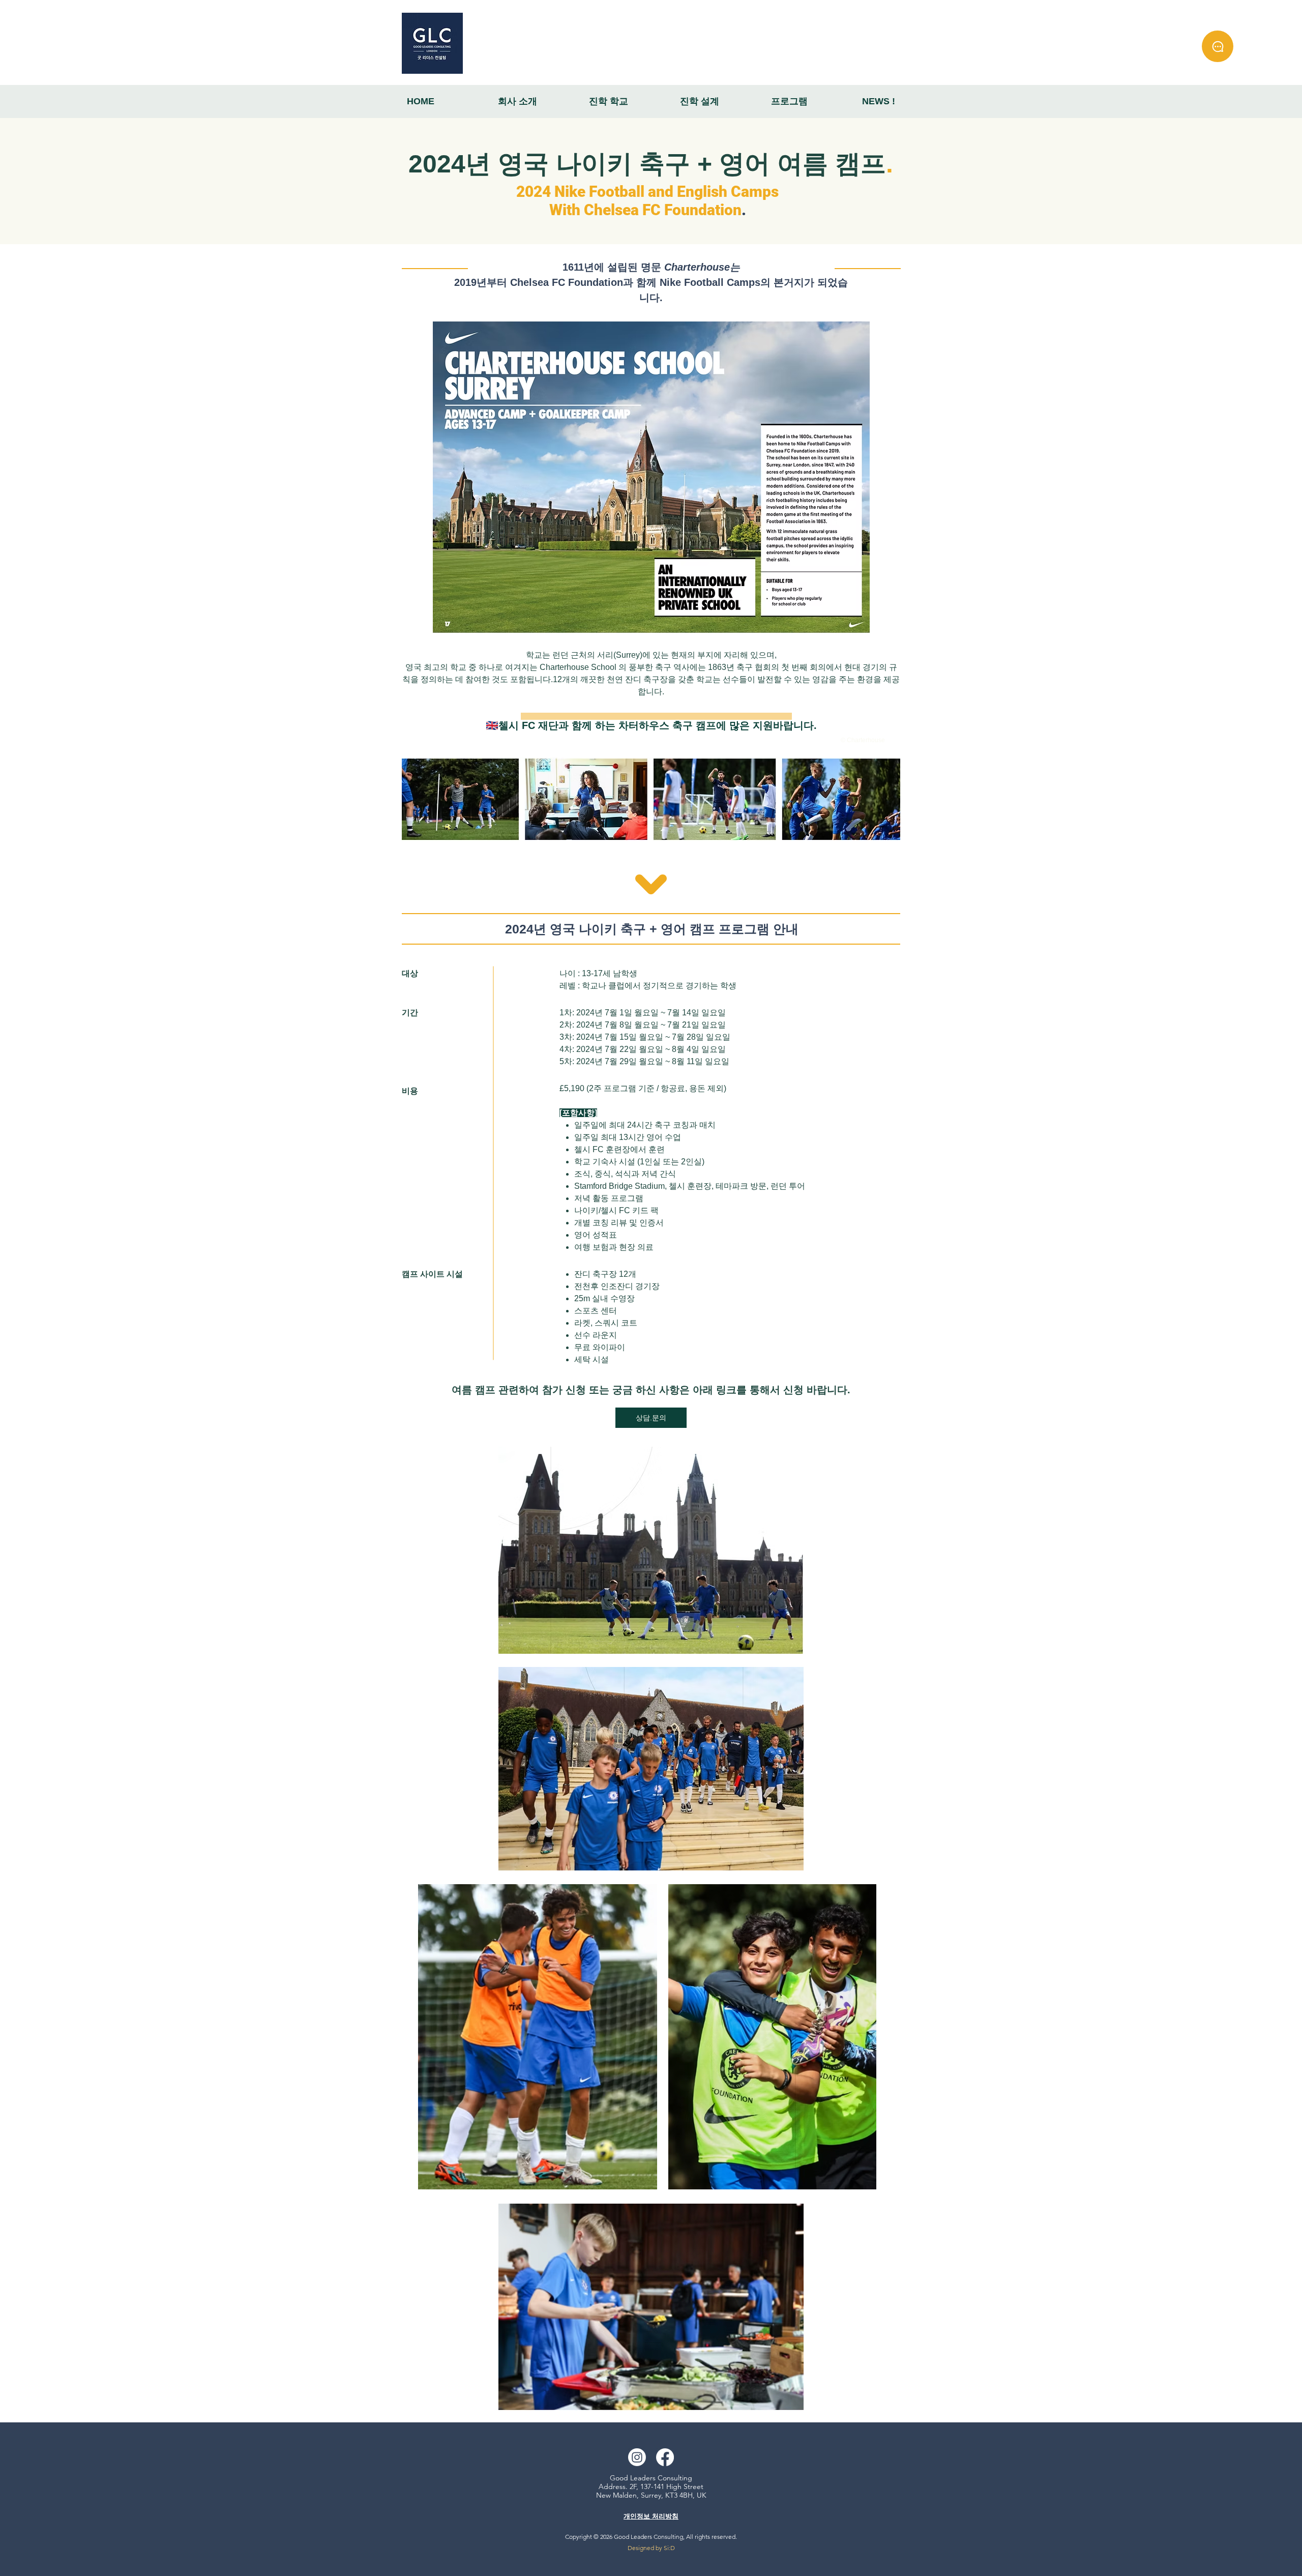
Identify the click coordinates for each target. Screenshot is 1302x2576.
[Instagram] (637, 2457)
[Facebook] (665, 2457)
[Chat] (1218, 46)
